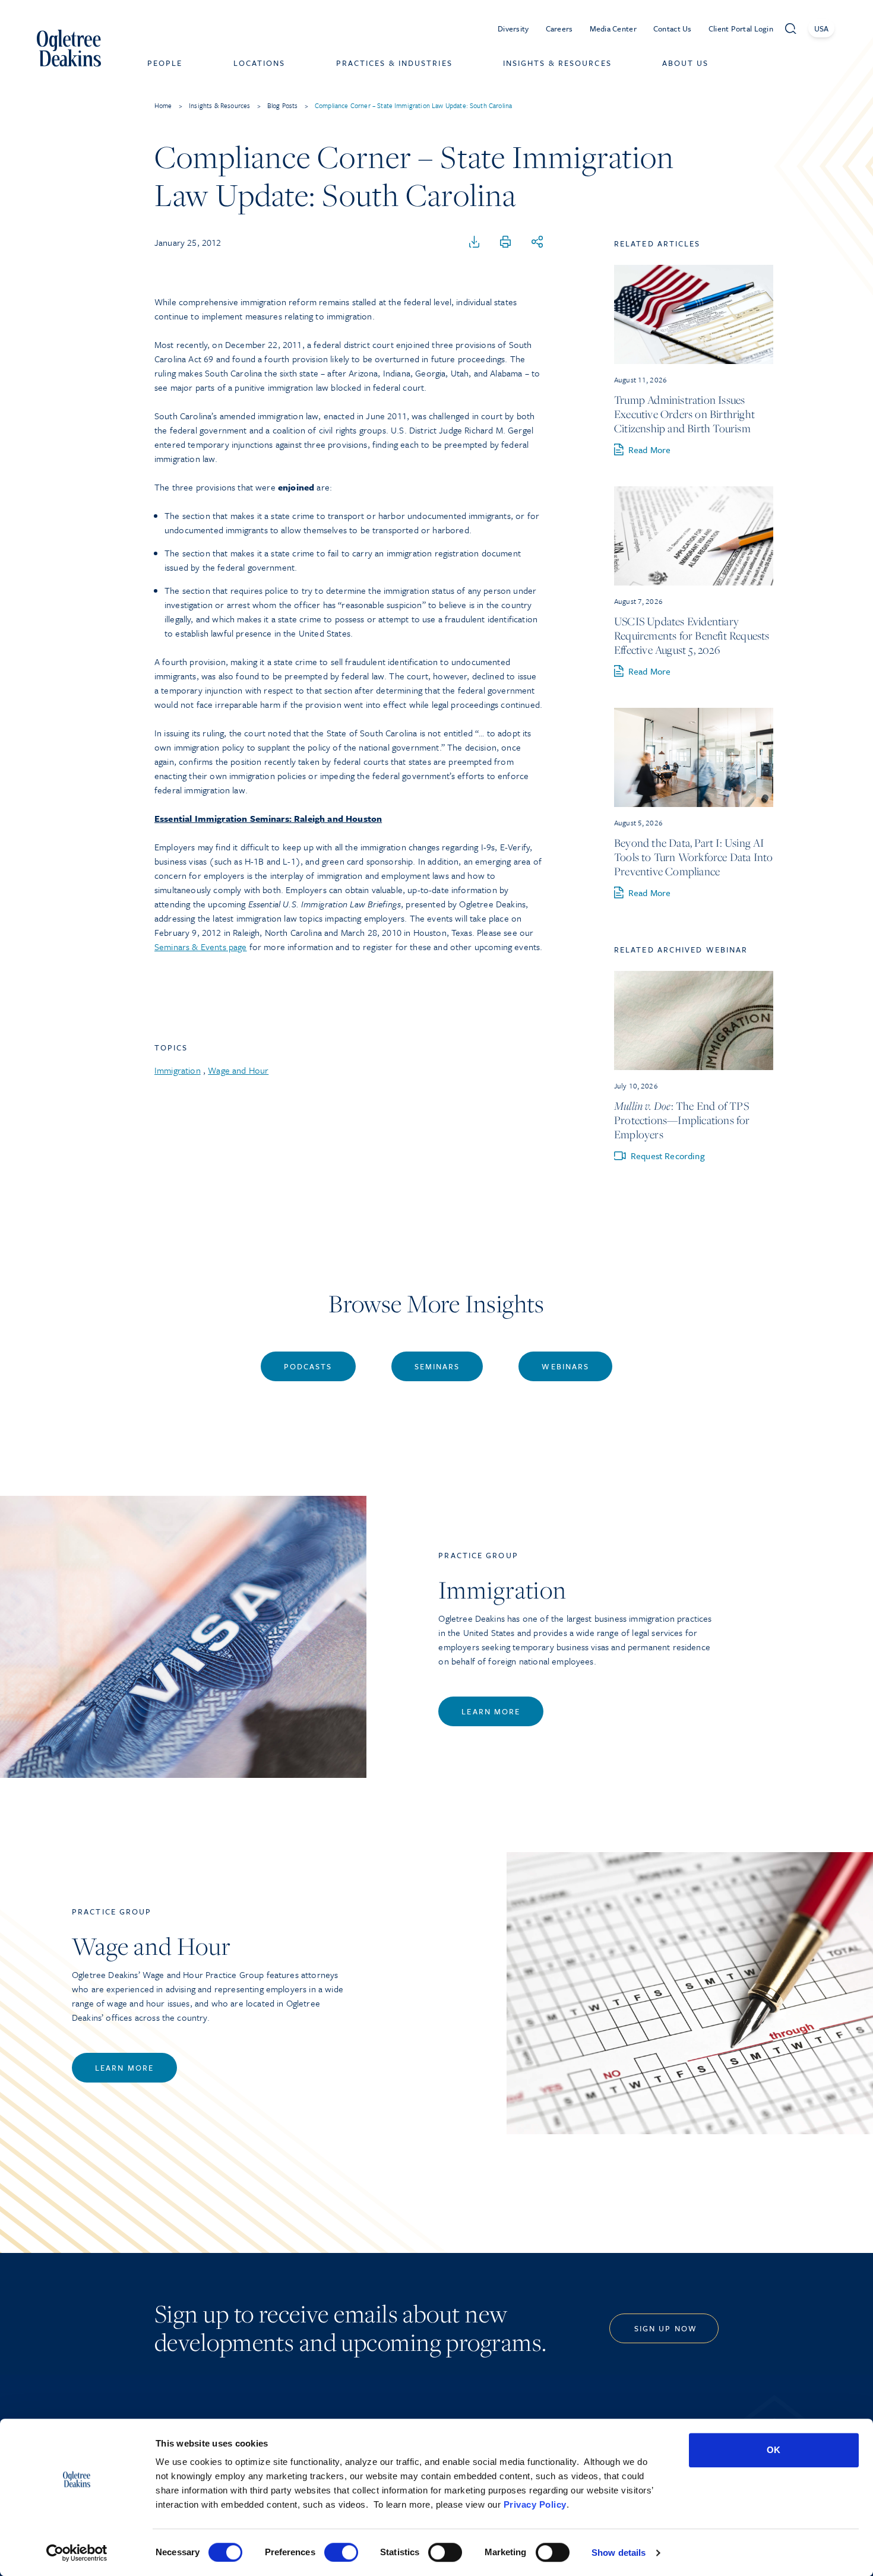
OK (774, 2450)
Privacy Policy (535, 2504)
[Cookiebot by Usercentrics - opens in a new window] (77, 2553)
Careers (559, 29)
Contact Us (673, 29)
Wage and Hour (238, 1070)
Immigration (178, 1070)
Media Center (613, 29)
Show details (619, 2553)
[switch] (341, 2552)
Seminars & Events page (201, 947)
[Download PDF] (475, 242)
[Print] (505, 242)
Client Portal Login (741, 29)
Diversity (513, 29)
